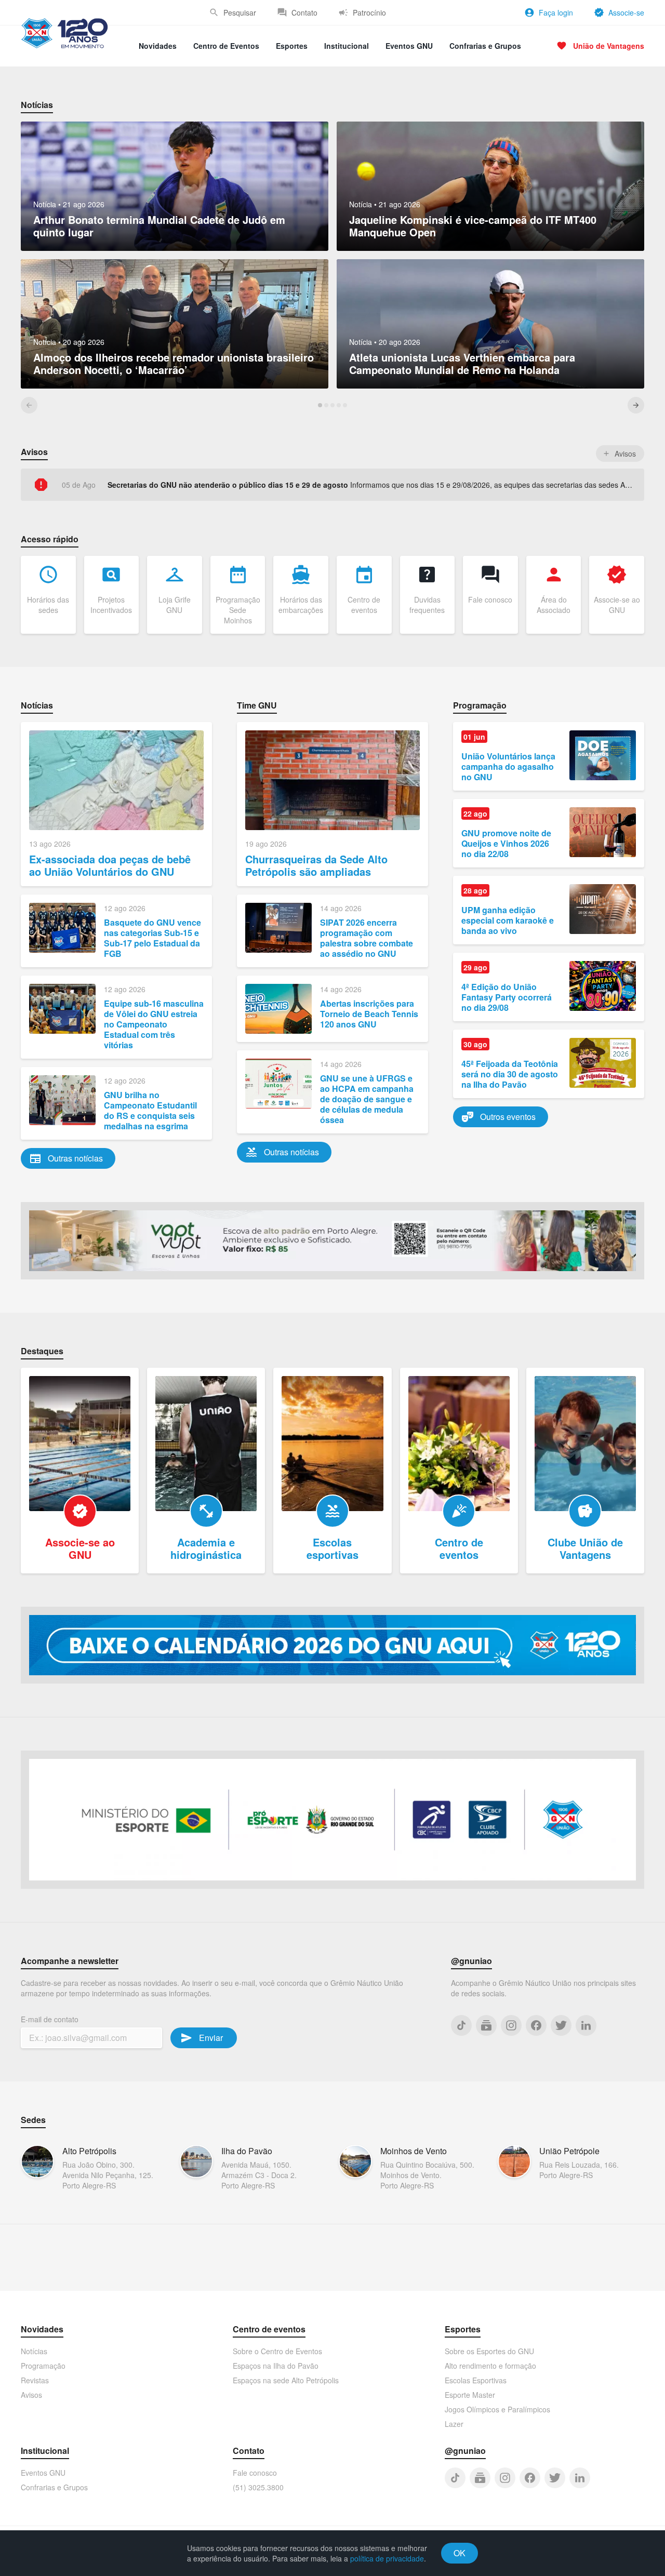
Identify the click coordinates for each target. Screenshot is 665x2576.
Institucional (347, 46)
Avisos (31, 2395)
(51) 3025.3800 (258, 2487)
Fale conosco (255, 2473)
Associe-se (626, 12)
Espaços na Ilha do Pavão (276, 2366)
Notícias (34, 2351)
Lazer (454, 2424)
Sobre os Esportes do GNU (489, 2351)
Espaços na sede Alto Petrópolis (286, 2380)
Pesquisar (240, 12)
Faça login (556, 12)
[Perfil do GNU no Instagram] (511, 2025)
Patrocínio (369, 12)
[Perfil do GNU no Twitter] (561, 2025)
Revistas (35, 2380)
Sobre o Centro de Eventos (277, 2351)
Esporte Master (470, 2395)
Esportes (292, 46)
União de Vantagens (609, 46)
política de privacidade (387, 2558)
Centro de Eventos (226, 46)
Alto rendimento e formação (490, 2366)
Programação (43, 2366)
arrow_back (29, 405)
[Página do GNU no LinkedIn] (586, 2025)
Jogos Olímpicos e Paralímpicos (497, 2409)
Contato (304, 12)
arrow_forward (636, 405)
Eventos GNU (409, 46)
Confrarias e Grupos (485, 46)
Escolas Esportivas (476, 2380)
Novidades (158, 46)
